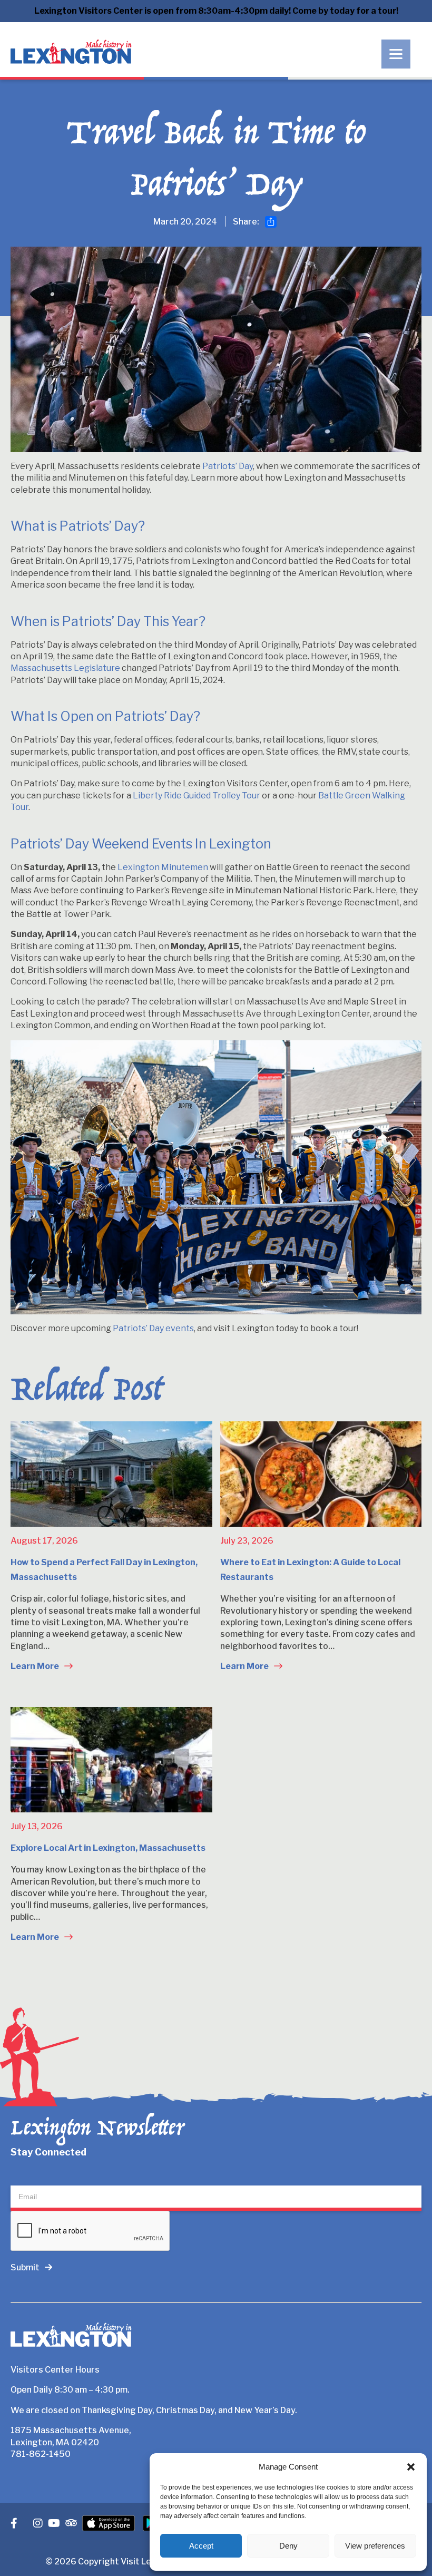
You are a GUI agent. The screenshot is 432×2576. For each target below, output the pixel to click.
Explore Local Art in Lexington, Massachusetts (108, 1848)
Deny (288, 2546)
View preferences (375, 2546)
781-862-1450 (41, 2454)
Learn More (36, 1666)
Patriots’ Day (228, 466)
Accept (201, 2546)
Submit (25, 2267)
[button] (411, 2467)
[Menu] (396, 54)
